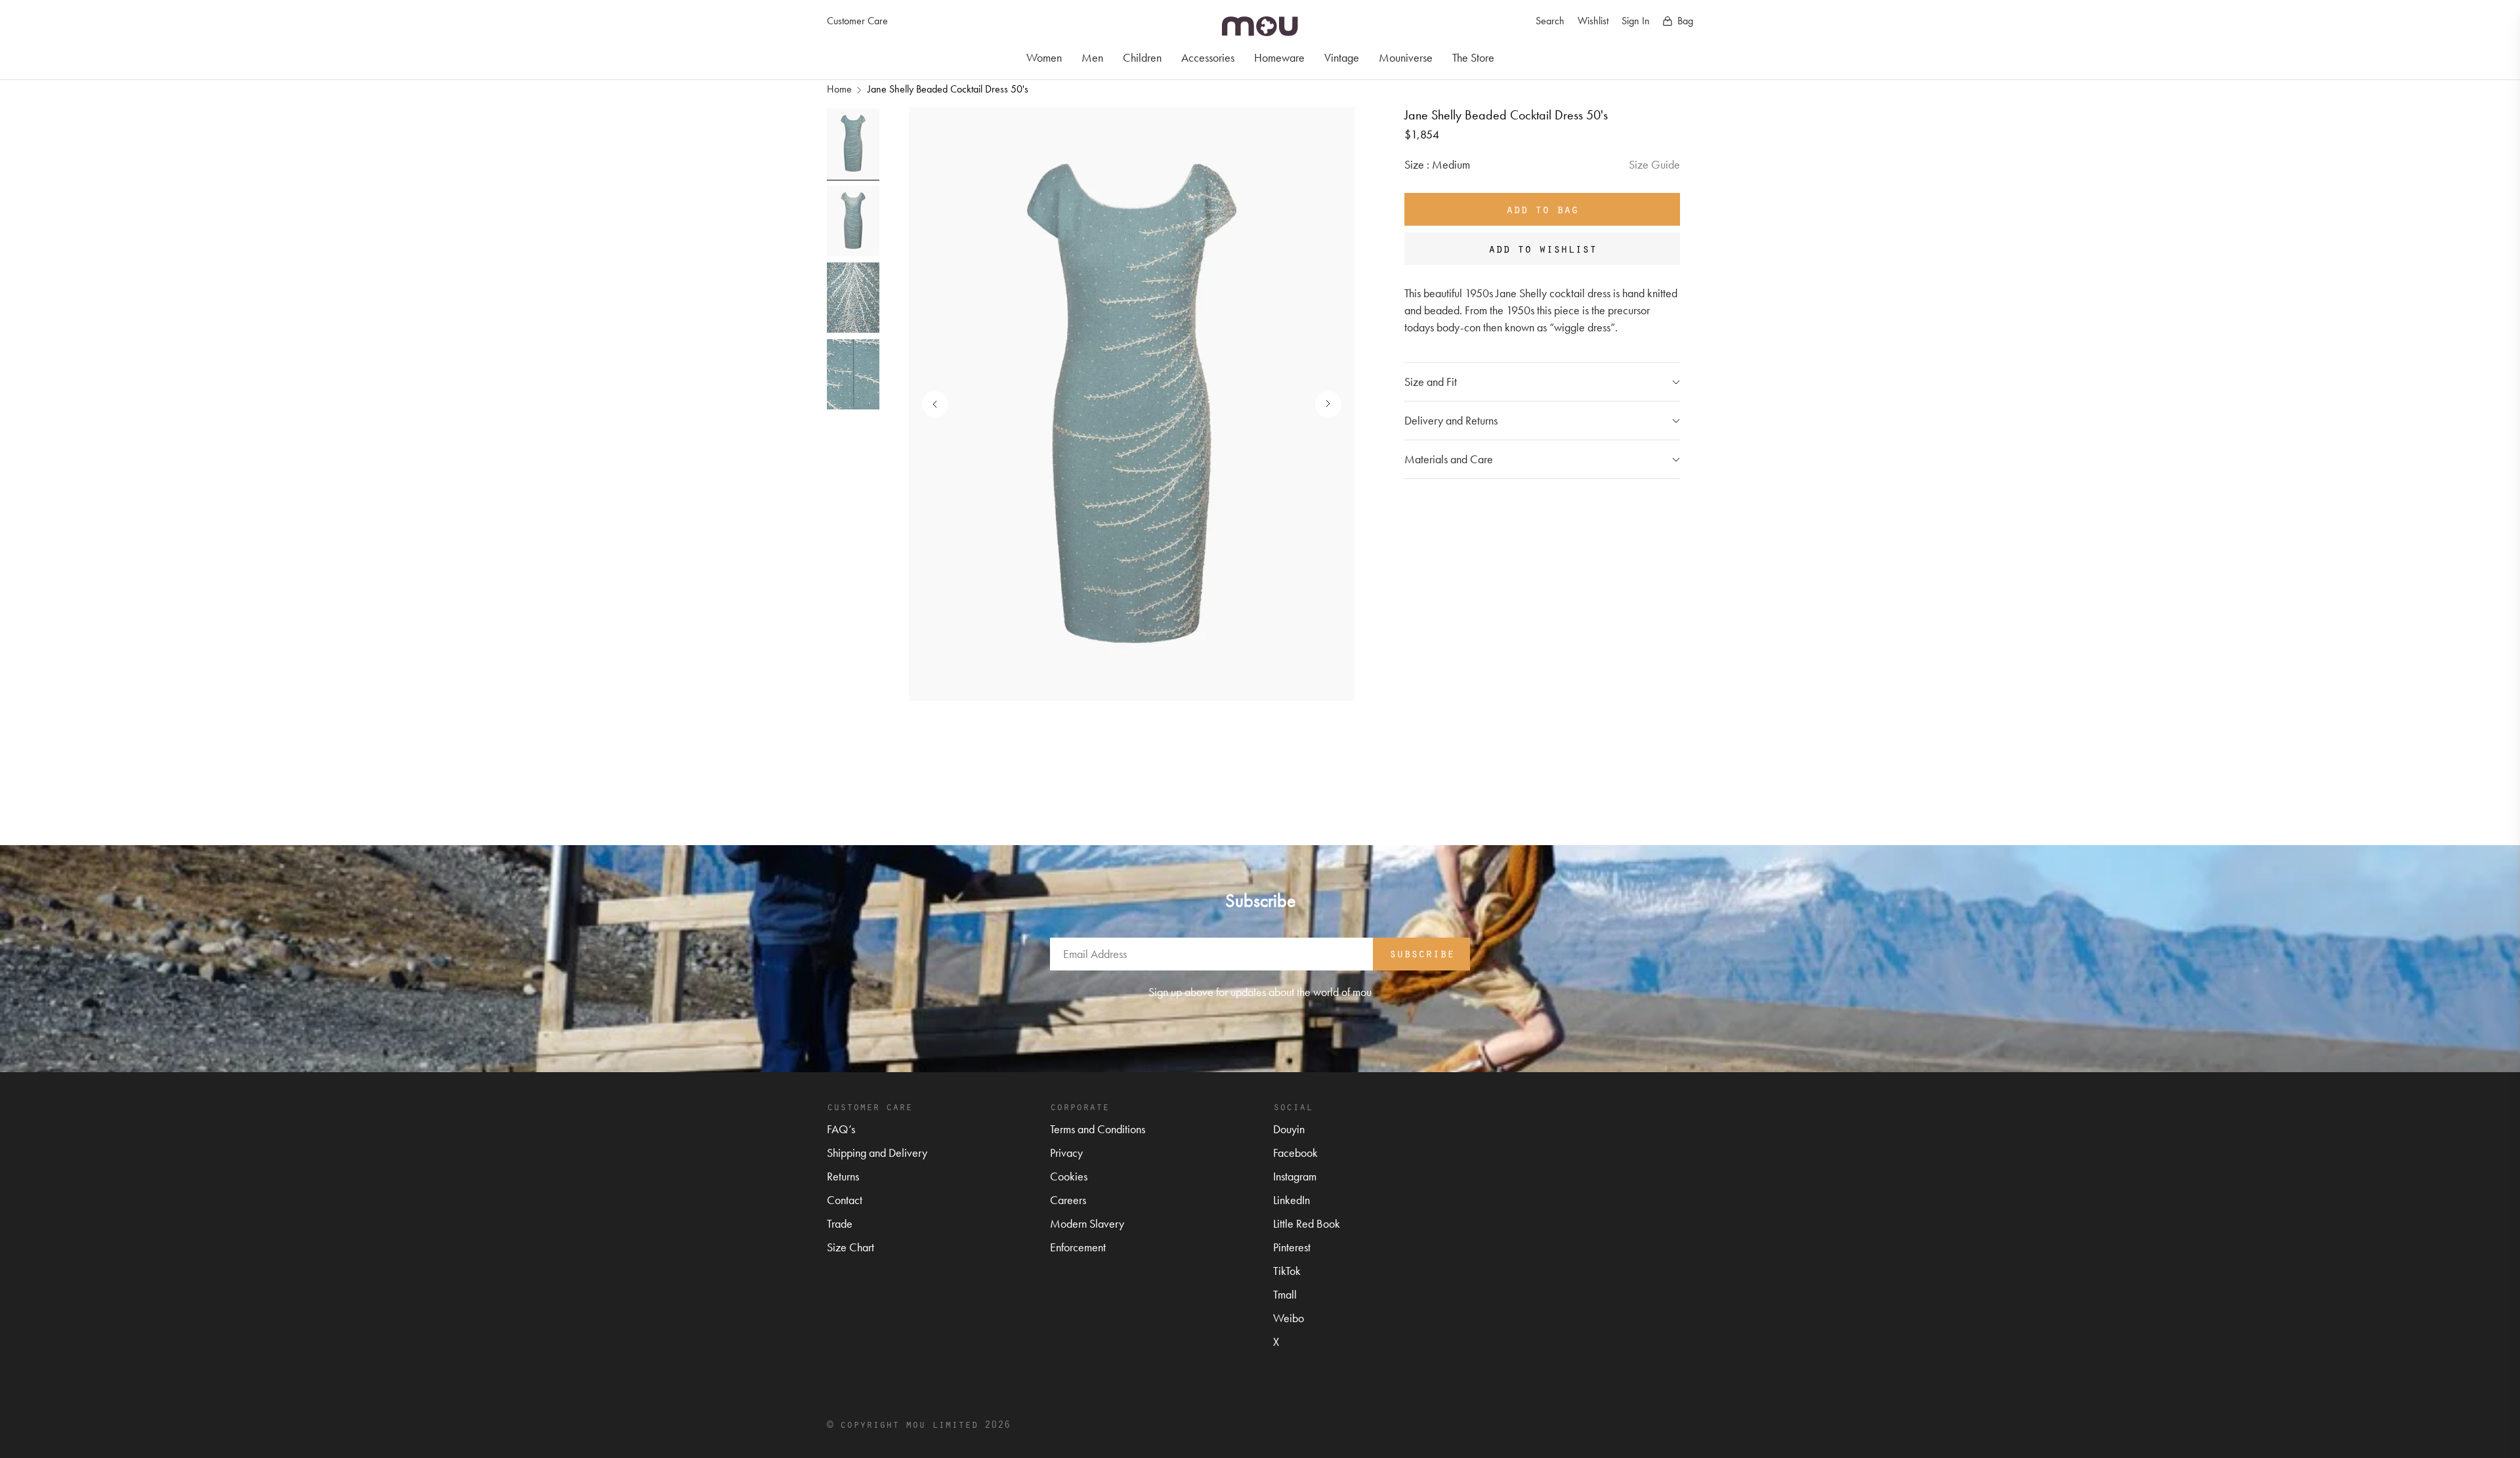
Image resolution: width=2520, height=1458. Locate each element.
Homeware (1279, 57)
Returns (843, 1176)
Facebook (1295, 1153)
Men (1092, 57)
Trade (840, 1223)
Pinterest (1292, 1247)
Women (1044, 57)
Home (839, 89)
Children (1142, 57)
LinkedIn (1291, 1200)
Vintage (1342, 57)
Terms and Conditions (1098, 1129)
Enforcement (1078, 1247)
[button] (1322, 404)
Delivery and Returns (1451, 420)
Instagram (1295, 1176)
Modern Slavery (1087, 1223)
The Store (1473, 57)
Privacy (1066, 1153)
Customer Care (857, 21)
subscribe (1422, 953)
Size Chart (850, 1247)
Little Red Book (1307, 1223)
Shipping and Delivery (877, 1153)
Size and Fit (1431, 382)
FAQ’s (841, 1129)
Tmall (1285, 1294)
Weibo (1289, 1318)
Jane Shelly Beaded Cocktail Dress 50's (948, 89)
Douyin (1289, 1129)
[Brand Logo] (1260, 26)
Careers (1068, 1200)
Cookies (1069, 1176)
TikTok (1287, 1271)
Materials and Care (1449, 459)
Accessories (1208, 57)
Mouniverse (1406, 57)
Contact (845, 1200)
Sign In (1636, 21)
